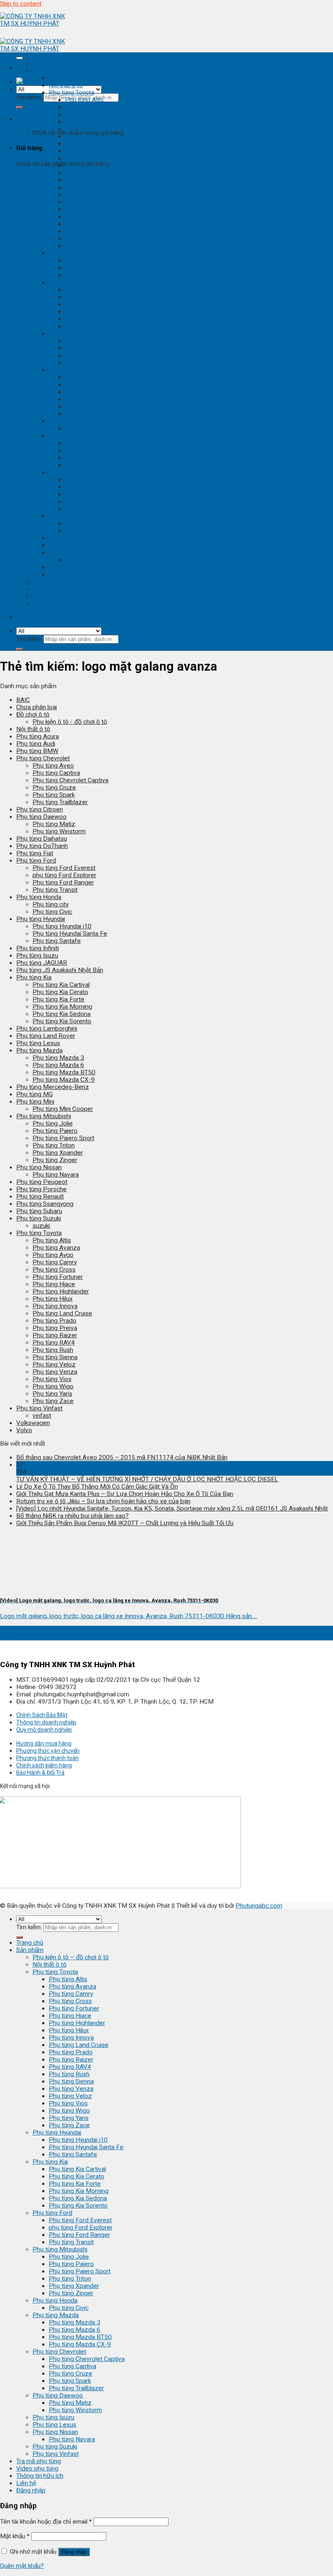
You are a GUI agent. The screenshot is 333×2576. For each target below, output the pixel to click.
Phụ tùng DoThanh (42, 846)
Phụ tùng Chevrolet (76, 472)
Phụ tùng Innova (88, 158)
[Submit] (19, 108)
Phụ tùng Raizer (87, 180)
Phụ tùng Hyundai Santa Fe (102, 268)
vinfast (42, 1416)
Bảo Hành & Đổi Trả (40, 1773)
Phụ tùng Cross (86, 122)
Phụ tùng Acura (38, 736)
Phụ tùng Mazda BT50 (96, 458)
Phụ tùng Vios (84, 224)
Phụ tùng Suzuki (71, 567)
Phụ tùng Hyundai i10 (94, 260)
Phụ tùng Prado (87, 173)
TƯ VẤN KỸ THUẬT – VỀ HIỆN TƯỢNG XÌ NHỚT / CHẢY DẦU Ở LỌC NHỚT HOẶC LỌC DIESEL (147, 1479)
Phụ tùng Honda (71, 421)
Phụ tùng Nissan (71, 553)
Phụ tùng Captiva (89, 487)
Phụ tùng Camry (87, 114)
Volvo (24, 1430)
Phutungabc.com (259, 1906)
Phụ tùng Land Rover (46, 1036)
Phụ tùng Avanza (89, 107)
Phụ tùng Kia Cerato (93, 297)
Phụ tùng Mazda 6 (91, 450)
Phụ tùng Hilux (85, 151)
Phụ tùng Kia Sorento (94, 326)
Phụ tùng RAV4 (86, 187)
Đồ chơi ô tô (33, 714)
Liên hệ (42, 604)
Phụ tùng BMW (37, 751)
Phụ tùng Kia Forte (91, 304)
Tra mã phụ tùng (55, 582)
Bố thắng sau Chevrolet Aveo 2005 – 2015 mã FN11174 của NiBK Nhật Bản (122, 1457)
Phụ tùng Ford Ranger (96, 355)
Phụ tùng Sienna (88, 202)
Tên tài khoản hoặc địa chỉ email (46, 2522)
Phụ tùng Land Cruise (95, 166)
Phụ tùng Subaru (39, 1211)
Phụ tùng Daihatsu (42, 839)
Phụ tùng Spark (86, 501)
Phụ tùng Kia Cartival (94, 290)
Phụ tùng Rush (85, 195)
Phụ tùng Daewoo (74, 516)
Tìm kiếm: (29, 97)
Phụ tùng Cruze (87, 494)
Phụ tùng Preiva (55, 1328)
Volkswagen (33, 1423)
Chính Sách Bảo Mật (42, 1715)
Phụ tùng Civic (85, 428)
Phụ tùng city (51, 904)
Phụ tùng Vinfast (72, 575)
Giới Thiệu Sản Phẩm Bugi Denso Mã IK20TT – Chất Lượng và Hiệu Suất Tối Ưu (125, 1523)
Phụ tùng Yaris (85, 239)
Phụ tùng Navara (88, 560)
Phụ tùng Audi (36, 744)
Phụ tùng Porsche (41, 1189)
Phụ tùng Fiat (35, 853)
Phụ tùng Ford (69, 334)
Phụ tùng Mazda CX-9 (96, 465)
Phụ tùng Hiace (86, 136)
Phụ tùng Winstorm (92, 531)
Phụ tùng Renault (40, 1197)
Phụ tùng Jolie (85, 377)
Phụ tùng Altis (84, 100)
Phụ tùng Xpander (90, 407)
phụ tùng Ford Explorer (97, 348)
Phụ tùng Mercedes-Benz (53, 1087)
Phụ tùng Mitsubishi (76, 370)
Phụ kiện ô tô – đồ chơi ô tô (71, 1957)
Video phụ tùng (54, 589)
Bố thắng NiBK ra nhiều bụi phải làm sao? (72, 1516)
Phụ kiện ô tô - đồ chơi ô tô (86, 78)
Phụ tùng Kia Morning (95, 312)
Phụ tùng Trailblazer (93, 509)
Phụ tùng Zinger (87, 414)
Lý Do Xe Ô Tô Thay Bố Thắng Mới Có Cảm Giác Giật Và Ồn (97, 1487)
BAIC (23, 700)
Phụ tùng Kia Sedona (94, 319)
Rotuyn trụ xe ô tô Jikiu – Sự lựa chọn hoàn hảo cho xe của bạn (103, 1501)
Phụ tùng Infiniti (38, 948)
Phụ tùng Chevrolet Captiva (103, 480)
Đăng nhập (74, 2552)
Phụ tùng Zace (85, 246)
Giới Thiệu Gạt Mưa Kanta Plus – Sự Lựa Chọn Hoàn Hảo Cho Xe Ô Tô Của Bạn (125, 1494)
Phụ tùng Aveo (53, 766)
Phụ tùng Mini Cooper (63, 1109)
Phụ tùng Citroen (40, 809)
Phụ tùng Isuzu (70, 538)
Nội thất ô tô (66, 85)
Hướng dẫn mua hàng (44, 1743)
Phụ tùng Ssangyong (45, 1204)
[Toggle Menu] (19, 58)
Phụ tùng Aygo (53, 1255)
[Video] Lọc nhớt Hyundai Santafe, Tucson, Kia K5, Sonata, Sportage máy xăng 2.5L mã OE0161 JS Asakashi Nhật (172, 1509)
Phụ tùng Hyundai (73, 253)
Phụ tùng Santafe (89, 275)
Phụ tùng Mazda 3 (91, 443)
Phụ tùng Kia (66, 282)
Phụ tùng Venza (87, 209)
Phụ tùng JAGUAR (42, 963)
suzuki (41, 1226)
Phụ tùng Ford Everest (96, 341)
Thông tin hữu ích (56, 596)
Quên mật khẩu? (22, 2566)
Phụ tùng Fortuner (90, 129)
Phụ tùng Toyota (71, 93)
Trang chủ (46, 63)
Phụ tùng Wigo (85, 231)
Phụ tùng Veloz (86, 217)
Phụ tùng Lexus (71, 545)
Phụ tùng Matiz (86, 523)
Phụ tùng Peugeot (42, 1182)
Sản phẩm (46, 71)
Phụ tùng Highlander (93, 144)
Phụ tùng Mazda (72, 436)
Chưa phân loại (37, 707)
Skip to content (21, 4)
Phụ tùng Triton (86, 399)
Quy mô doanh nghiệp (44, 1730)
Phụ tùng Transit (88, 363)
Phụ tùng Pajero (88, 385)
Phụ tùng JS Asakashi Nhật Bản (60, 970)
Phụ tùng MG (35, 1094)
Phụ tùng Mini (35, 1102)
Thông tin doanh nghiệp (46, 1722)
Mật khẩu (15, 2536)
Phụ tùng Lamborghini (47, 1029)
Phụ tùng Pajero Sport (96, 392)
